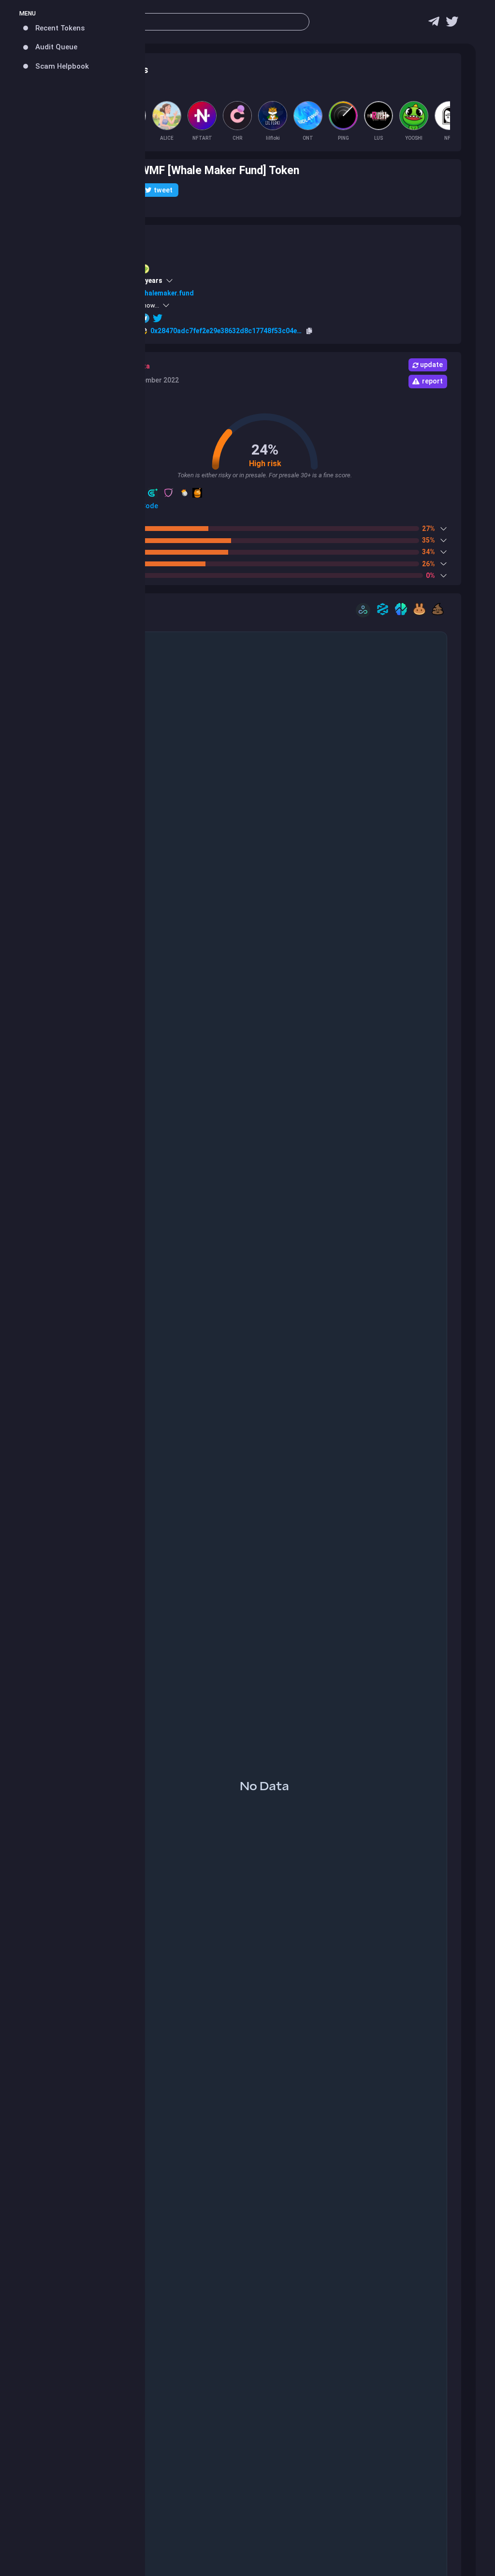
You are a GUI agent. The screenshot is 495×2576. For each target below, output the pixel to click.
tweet (163, 190)
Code (149, 506)
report (432, 381)
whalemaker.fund (167, 293)
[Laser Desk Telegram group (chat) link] (434, 24)
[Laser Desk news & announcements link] (452, 24)
